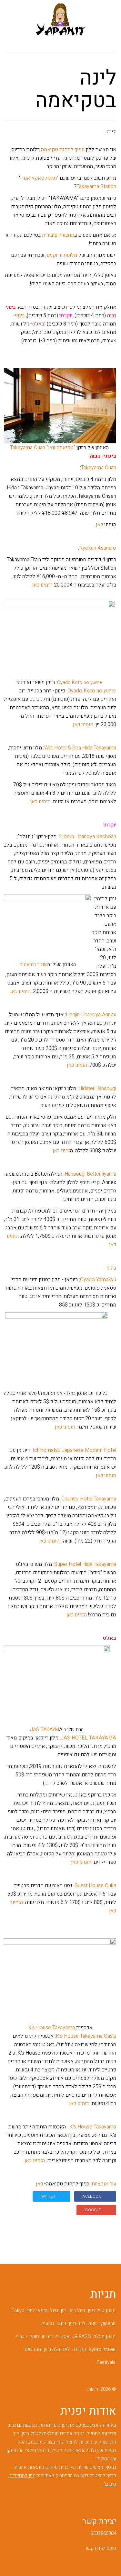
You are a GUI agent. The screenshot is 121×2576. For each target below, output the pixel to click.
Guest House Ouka (95, 1886)
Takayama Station (96, 187)
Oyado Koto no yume (92, 691)
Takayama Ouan (99, 468)
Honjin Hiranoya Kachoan (88, 837)
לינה (111, 132)
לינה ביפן (77, 2323)
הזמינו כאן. (42, 585)
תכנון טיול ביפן (102, 2310)
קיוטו (61, 2323)
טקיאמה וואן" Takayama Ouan (42, 448)
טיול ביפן (77, 2310)
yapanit (108, 2323)
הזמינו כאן (83, 724)
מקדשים (33, 2349)
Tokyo (18, 2310)
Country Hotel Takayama (89, 1499)
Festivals (106, 2362)
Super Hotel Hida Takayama (85, 1564)
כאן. (39, 2184)
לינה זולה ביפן (57, 2349)
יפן (63, 2310)
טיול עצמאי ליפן (43, 2310)
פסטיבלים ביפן (55, 2336)
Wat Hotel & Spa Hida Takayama (80, 748)
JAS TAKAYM (45, 1729)
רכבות (21, 2336)
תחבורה (79, 2349)
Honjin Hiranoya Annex (91, 1015)
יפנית (93, 2323)
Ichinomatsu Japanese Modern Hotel (74, 1450)
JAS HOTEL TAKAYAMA (88, 1738)
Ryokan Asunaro (98, 548)
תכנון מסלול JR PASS (94, 2336)
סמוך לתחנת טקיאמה (63, 150)
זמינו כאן (61, 1151)
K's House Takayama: (92, 2127)
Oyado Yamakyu (98, 1280)
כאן (99, 525)
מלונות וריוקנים (62, 255)
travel (110, 2349)
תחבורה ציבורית (58, 235)
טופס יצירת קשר (101, 2548)
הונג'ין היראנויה (34, 964)
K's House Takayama (51, 2028)
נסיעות (48, 2323)
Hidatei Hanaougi (97, 1089)
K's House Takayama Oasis (86, 2036)
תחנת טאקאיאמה (39, 178)
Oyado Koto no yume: (79, 682)
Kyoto (95, 2349)
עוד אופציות (104, 2184)
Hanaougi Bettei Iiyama (90, 1174)
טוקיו (34, 2336)
